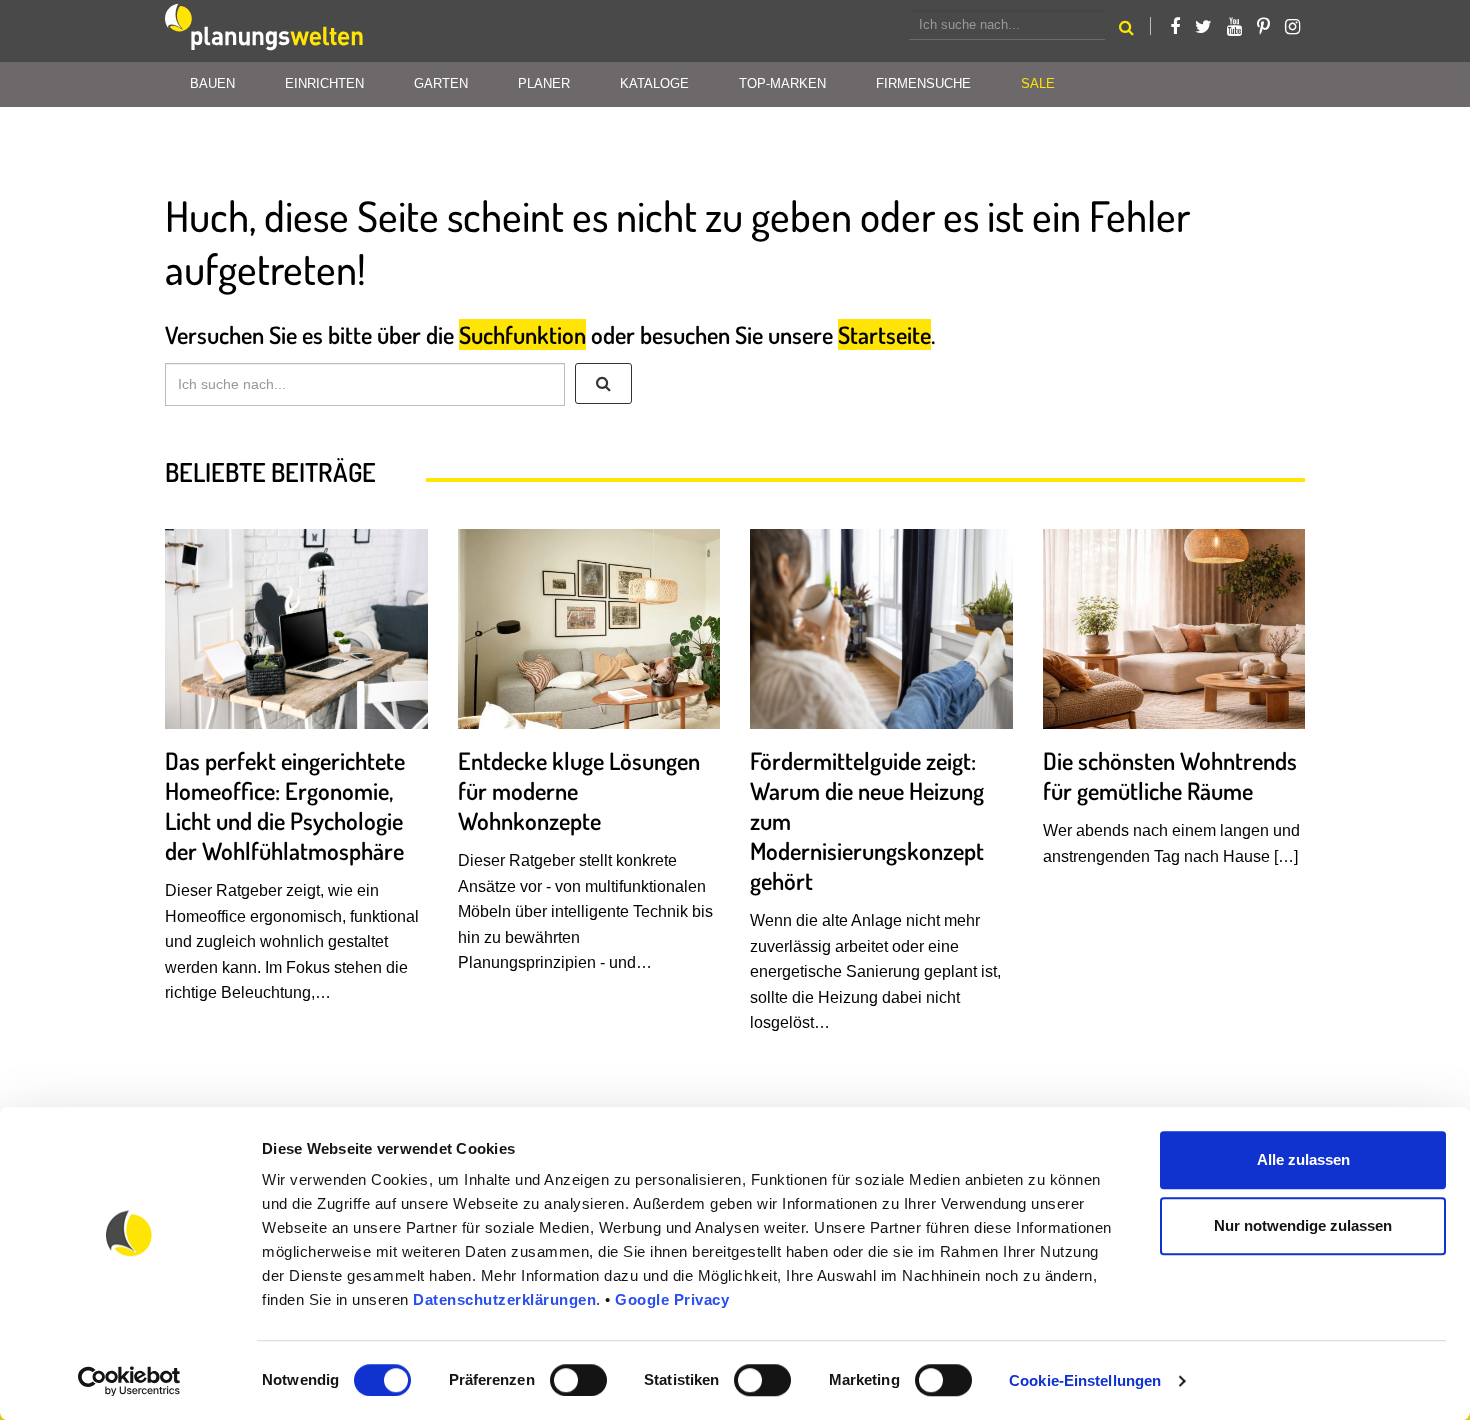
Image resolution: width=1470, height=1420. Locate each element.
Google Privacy (672, 1299)
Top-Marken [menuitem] (782, 83)
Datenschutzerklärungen (504, 1299)
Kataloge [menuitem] (654, 83)
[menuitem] (1038, 84)
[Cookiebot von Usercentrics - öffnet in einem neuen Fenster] (129, 1381)
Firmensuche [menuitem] (923, 83)
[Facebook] (1175, 27)
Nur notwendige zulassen (1303, 1225)
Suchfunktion (522, 334)
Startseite (884, 334)
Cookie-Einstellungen (1085, 1380)
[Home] (265, 31)
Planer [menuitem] (544, 83)
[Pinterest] (1263, 27)
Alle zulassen (1303, 1159)
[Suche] (603, 384)
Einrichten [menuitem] (324, 83)
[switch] (578, 1380)
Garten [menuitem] (441, 83)
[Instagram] (1292, 27)
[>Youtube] (1234, 27)
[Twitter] (1203, 27)
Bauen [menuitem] (212, 83)
